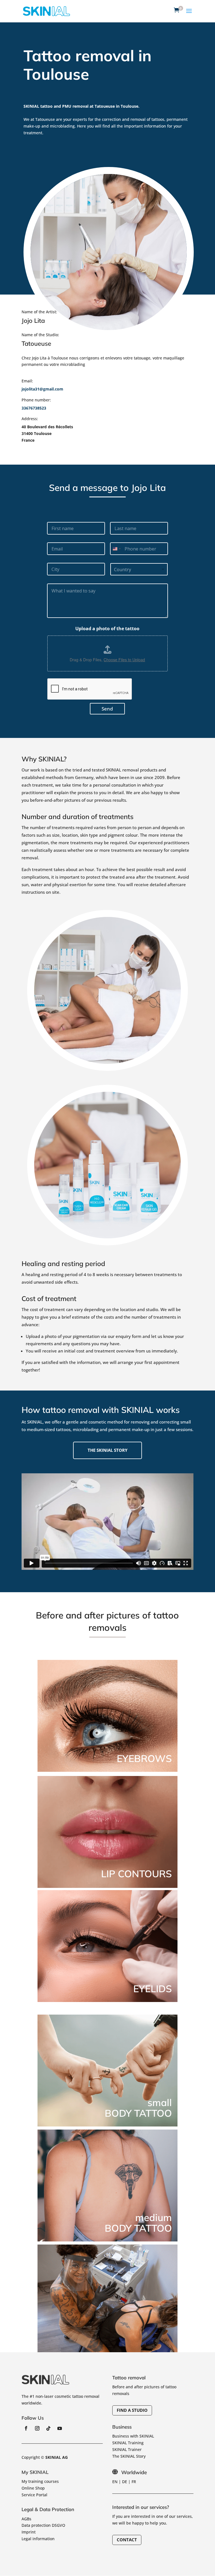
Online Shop (33, 2488)
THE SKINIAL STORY (107, 1450)
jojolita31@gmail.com (42, 389)
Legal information (38, 2539)
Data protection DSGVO (43, 2525)
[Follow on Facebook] (26, 2428)
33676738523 (34, 408)
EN (115, 2482)
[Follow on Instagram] (37, 2428)
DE (125, 2482)
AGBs (26, 2519)
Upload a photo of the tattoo (107, 629)
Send (107, 709)
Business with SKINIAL (133, 2436)
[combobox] (116, 549)
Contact (127, 2540)
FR (134, 2482)
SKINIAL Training (128, 2443)
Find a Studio (132, 2410)
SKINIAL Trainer (127, 2449)
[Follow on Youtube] (60, 2428)
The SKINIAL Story (129, 2456)
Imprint (29, 2532)
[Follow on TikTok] (48, 2428)
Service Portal (34, 2495)
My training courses (40, 2481)
